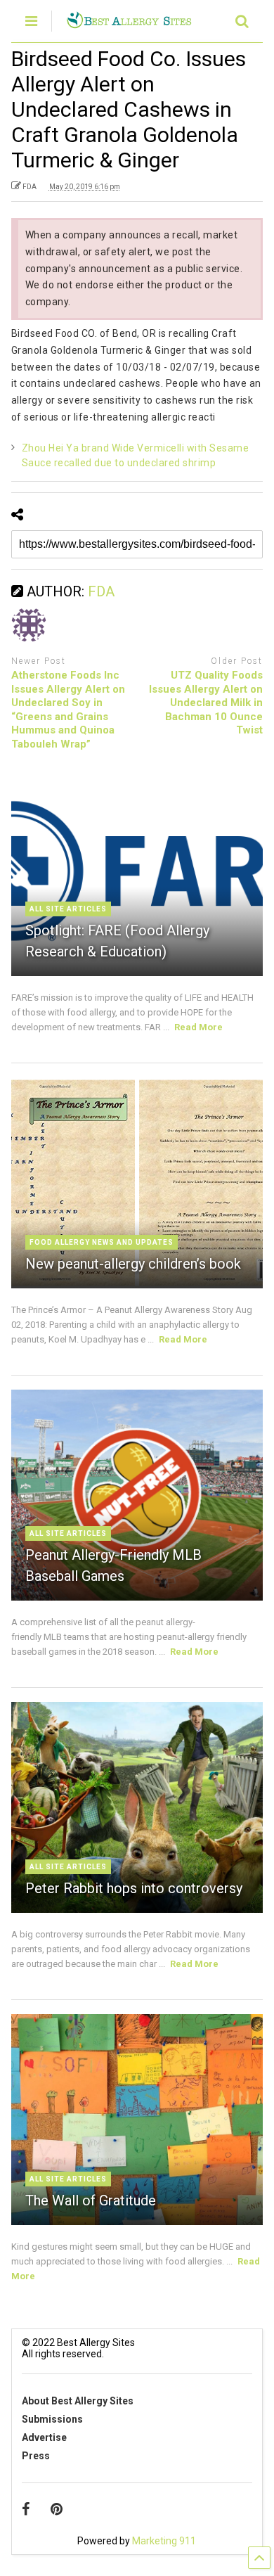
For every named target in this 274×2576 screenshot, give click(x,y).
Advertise (44, 2437)
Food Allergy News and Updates (102, 1242)
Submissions (52, 2419)
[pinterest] (57, 2509)
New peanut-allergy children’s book (133, 1264)
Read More (198, 1027)
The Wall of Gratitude (91, 2200)
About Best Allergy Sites (78, 2401)
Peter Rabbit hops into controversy (134, 1888)
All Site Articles (68, 909)
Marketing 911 (164, 2541)
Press (36, 2456)
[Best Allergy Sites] (129, 23)
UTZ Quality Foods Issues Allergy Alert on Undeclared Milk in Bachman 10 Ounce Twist (206, 703)
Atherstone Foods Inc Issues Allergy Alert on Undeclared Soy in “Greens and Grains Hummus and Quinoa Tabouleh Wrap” (68, 710)
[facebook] (26, 2509)
